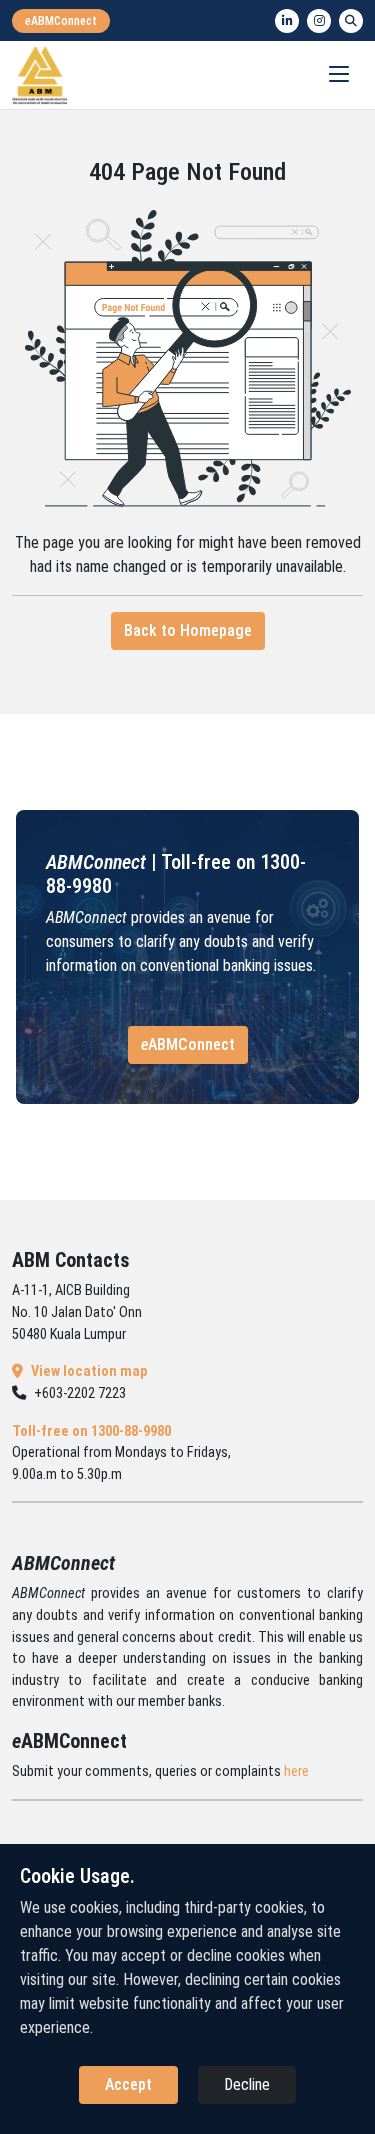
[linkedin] (287, 21)
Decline (247, 2084)
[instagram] (319, 21)
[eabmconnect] (61, 21)
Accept (128, 2084)
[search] (351, 21)
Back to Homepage (188, 630)
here (296, 1771)
